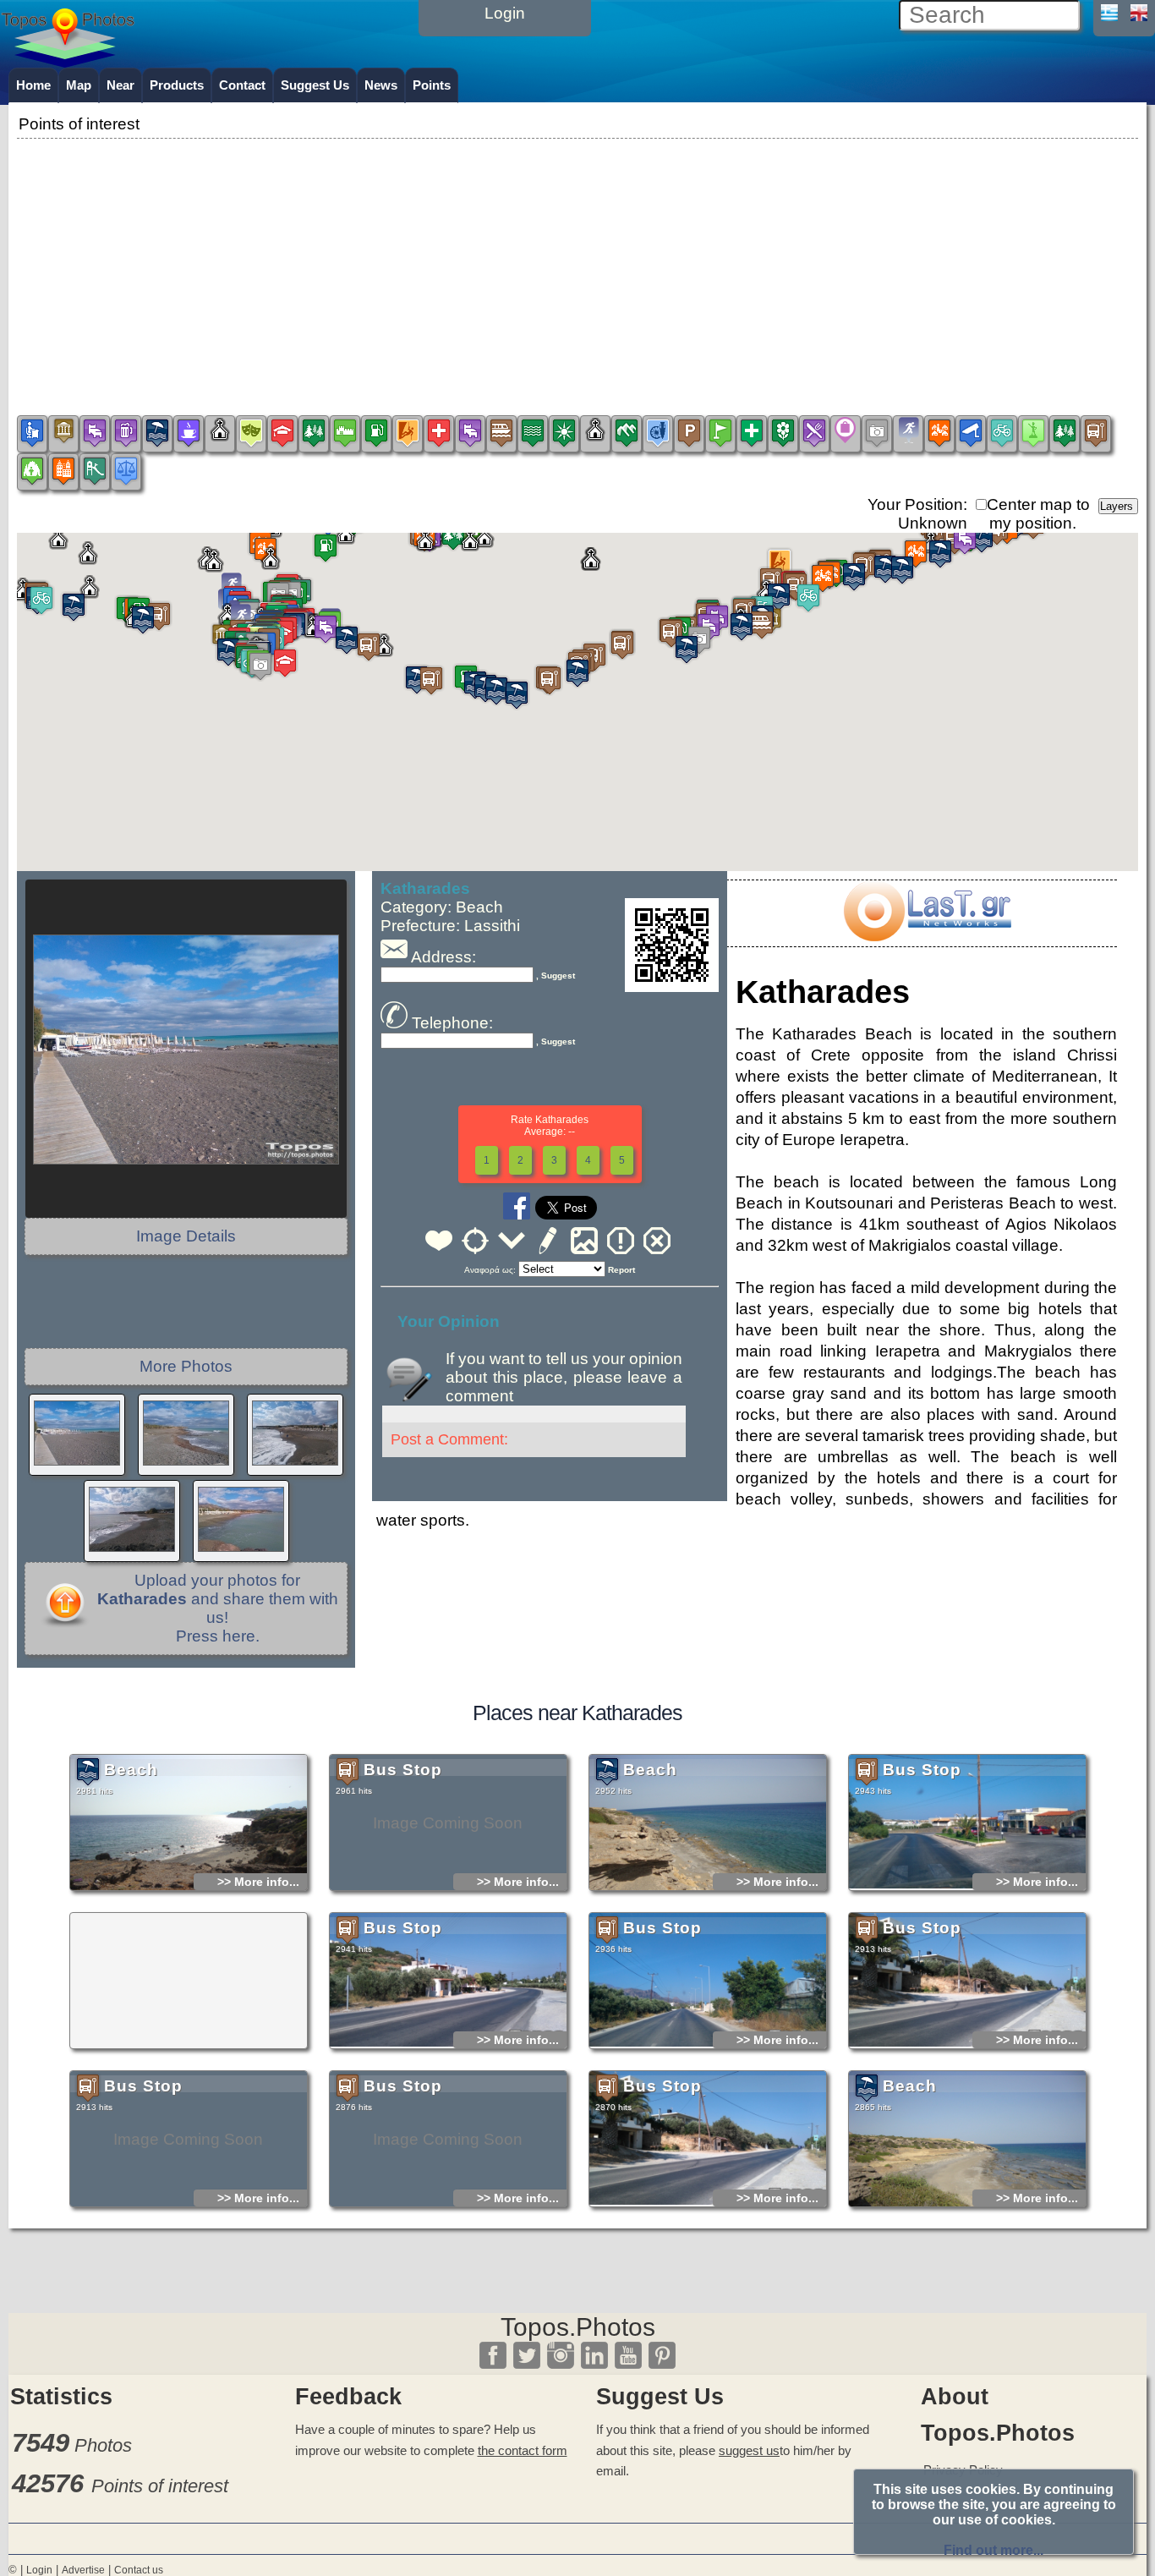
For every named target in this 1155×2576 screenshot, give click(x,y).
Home (33, 85)
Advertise (83, 2570)
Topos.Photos (578, 2327)
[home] (68, 62)
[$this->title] (927, 936)
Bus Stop (403, 1770)
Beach (131, 1770)
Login (39, 2570)
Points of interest (160, 2486)
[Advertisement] (577, 261)
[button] (577, 686)
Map (79, 85)
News (381, 85)
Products (177, 85)
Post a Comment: (449, 1439)
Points (432, 85)
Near (120, 85)
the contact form (523, 2450)
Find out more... (994, 2550)
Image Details (186, 1236)
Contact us (139, 2570)
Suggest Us (315, 85)
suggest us (749, 2450)
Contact (242, 85)
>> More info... (258, 1882)
